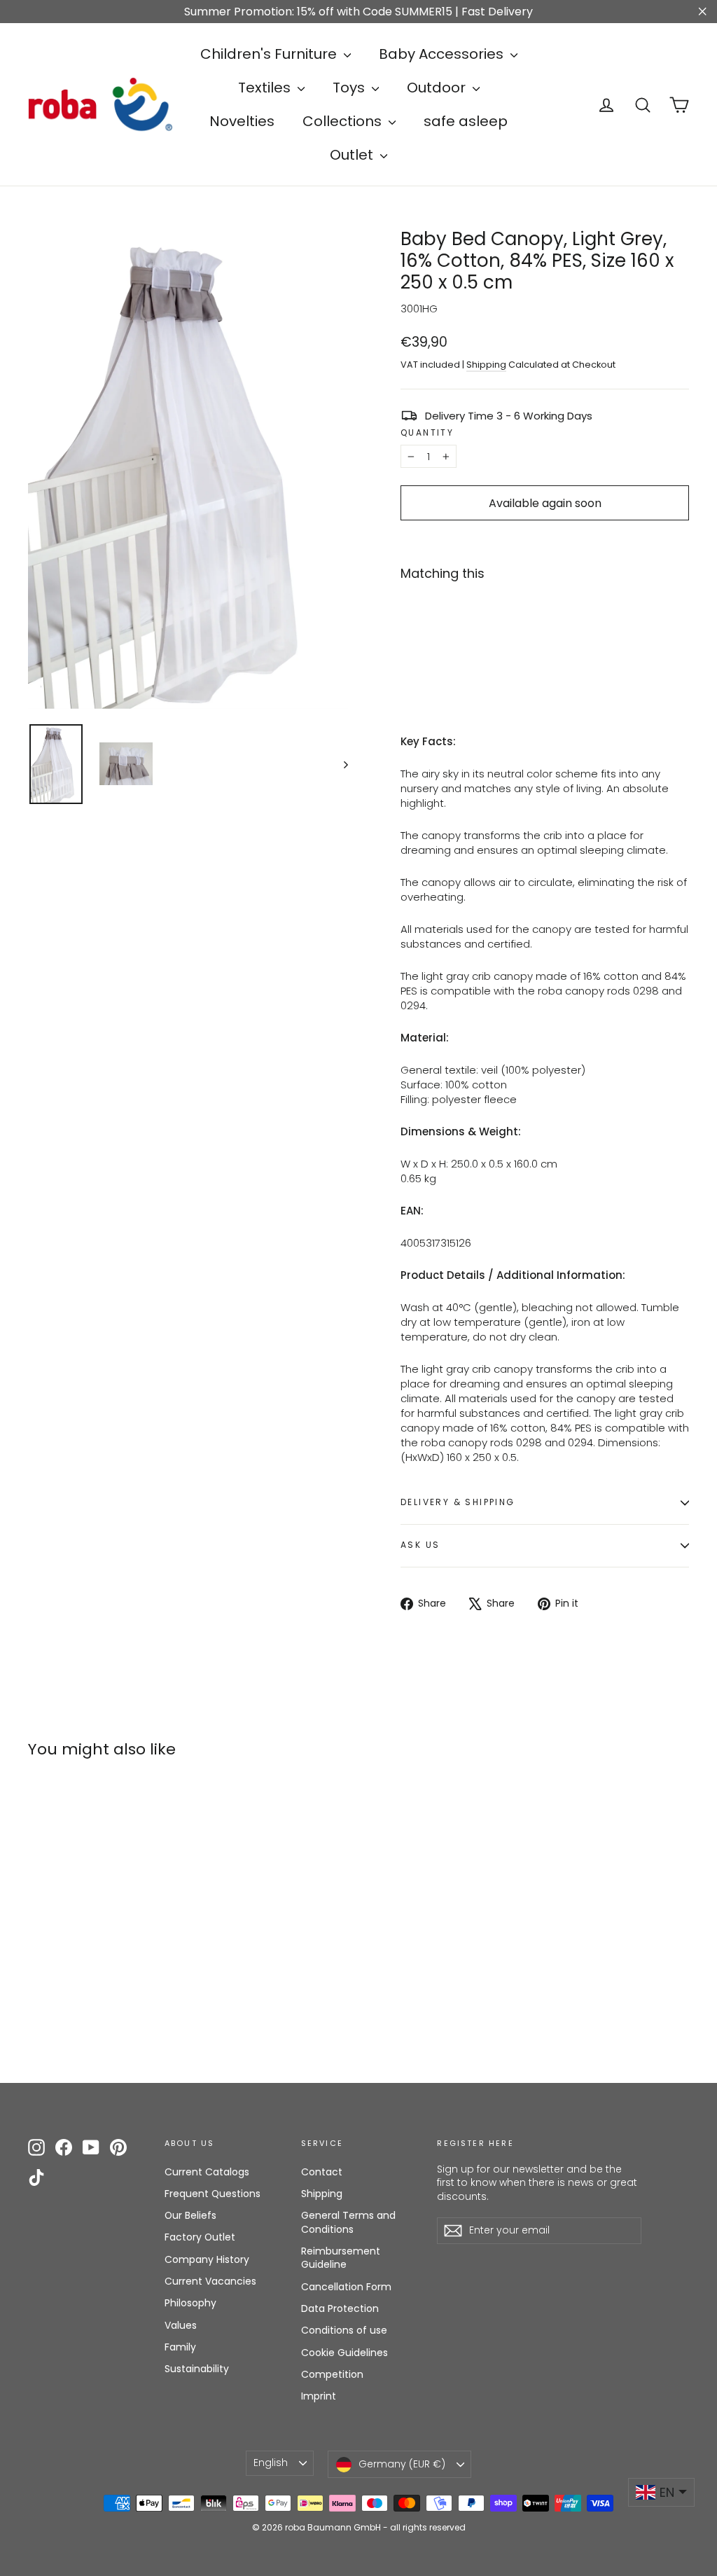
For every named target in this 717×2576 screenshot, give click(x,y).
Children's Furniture (270, 54)
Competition (332, 2374)
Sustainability (197, 2369)
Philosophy (190, 2303)
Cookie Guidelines (344, 2353)
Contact (322, 2172)
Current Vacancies (210, 2281)
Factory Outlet (200, 2237)
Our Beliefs (190, 2215)
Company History (207, 2259)
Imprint (319, 2396)
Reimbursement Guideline (341, 2258)
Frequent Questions (213, 2194)
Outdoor (438, 88)
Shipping (486, 365)
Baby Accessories (443, 54)
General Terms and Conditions (348, 2222)
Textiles (266, 88)
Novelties (242, 121)
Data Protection (340, 2308)
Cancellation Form (346, 2287)
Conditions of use (344, 2330)
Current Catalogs (207, 2172)
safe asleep (466, 121)
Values (181, 2325)
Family (180, 2347)
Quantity (427, 433)
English (271, 2463)
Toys (350, 88)
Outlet (353, 155)
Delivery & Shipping (458, 1502)
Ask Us (420, 1545)
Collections (344, 121)
